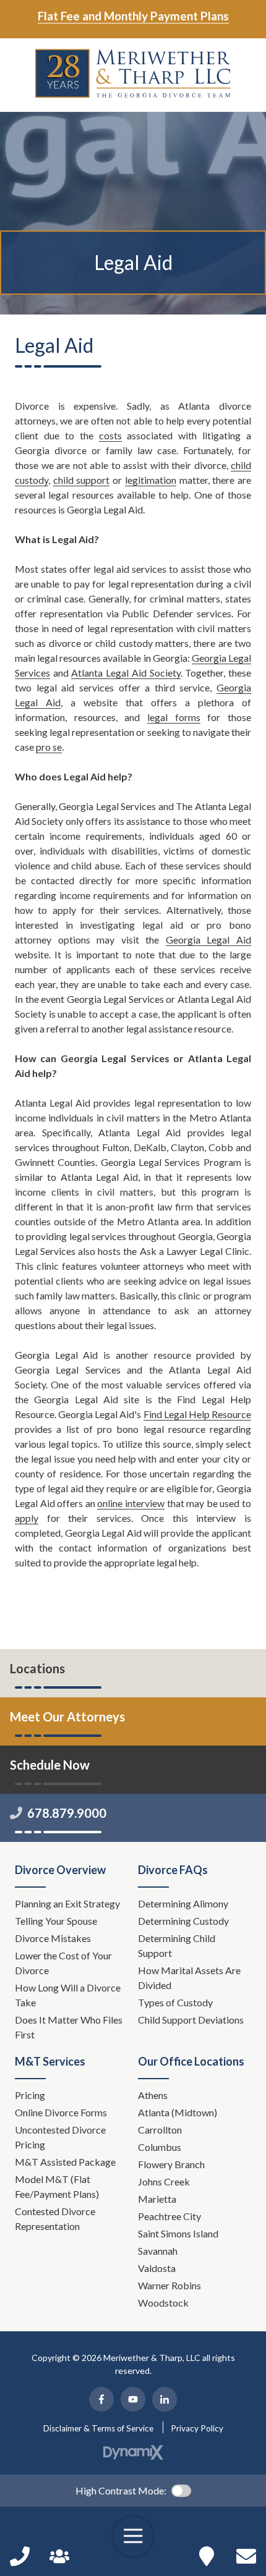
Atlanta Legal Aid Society (126, 673)
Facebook (101, 2399)
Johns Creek (164, 2181)
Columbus (160, 2147)
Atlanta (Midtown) (178, 2112)
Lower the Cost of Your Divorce (63, 1963)
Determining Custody (184, 1921)
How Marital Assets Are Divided (189, 1978)
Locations (37, 1668)
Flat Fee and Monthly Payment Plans (133, 16)
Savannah (158, 2251)
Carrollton (160, 2130)
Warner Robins (169, 2285)
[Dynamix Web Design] (133, 2452)
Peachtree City (169, 2216)
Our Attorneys (59, 2556)
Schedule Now (246, 2556)
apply (27, 1518)
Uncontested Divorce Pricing (60, 2137)
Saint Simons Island (178, 2233)
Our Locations (207, 2556)
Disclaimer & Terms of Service (98, 2428)
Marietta (157, 2199)
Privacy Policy (197, 2428)
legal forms (174, 717)
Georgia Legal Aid (208, 940)
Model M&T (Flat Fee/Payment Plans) (57, 2186)
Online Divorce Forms (61, 2112)
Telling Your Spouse (56, 1921)
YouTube (133, 2399)
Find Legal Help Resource (197, 1414)
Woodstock (163, 2303)
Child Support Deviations (191, 2020)
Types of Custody (175, 2002)
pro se (49, 747)
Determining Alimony (184, 1903)
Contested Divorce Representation (55, 2219)
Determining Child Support (177, 1945)
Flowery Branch (171, 2164)
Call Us (20, 2556)
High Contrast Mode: (121, 2490)
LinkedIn (165, 2399)
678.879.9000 (67, 1813)
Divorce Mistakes (54, 1938)
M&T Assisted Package (65, 2162)
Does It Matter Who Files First (69, 2027)
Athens (153, 2095)
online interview (131, 1503)
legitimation (151, 480)
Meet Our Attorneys (67, 1717)
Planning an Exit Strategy (67, 1903)
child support (82, 480)
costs (110, 435)
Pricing (30, 2095)
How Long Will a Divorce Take (68, 1995)
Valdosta (157, 2268)
